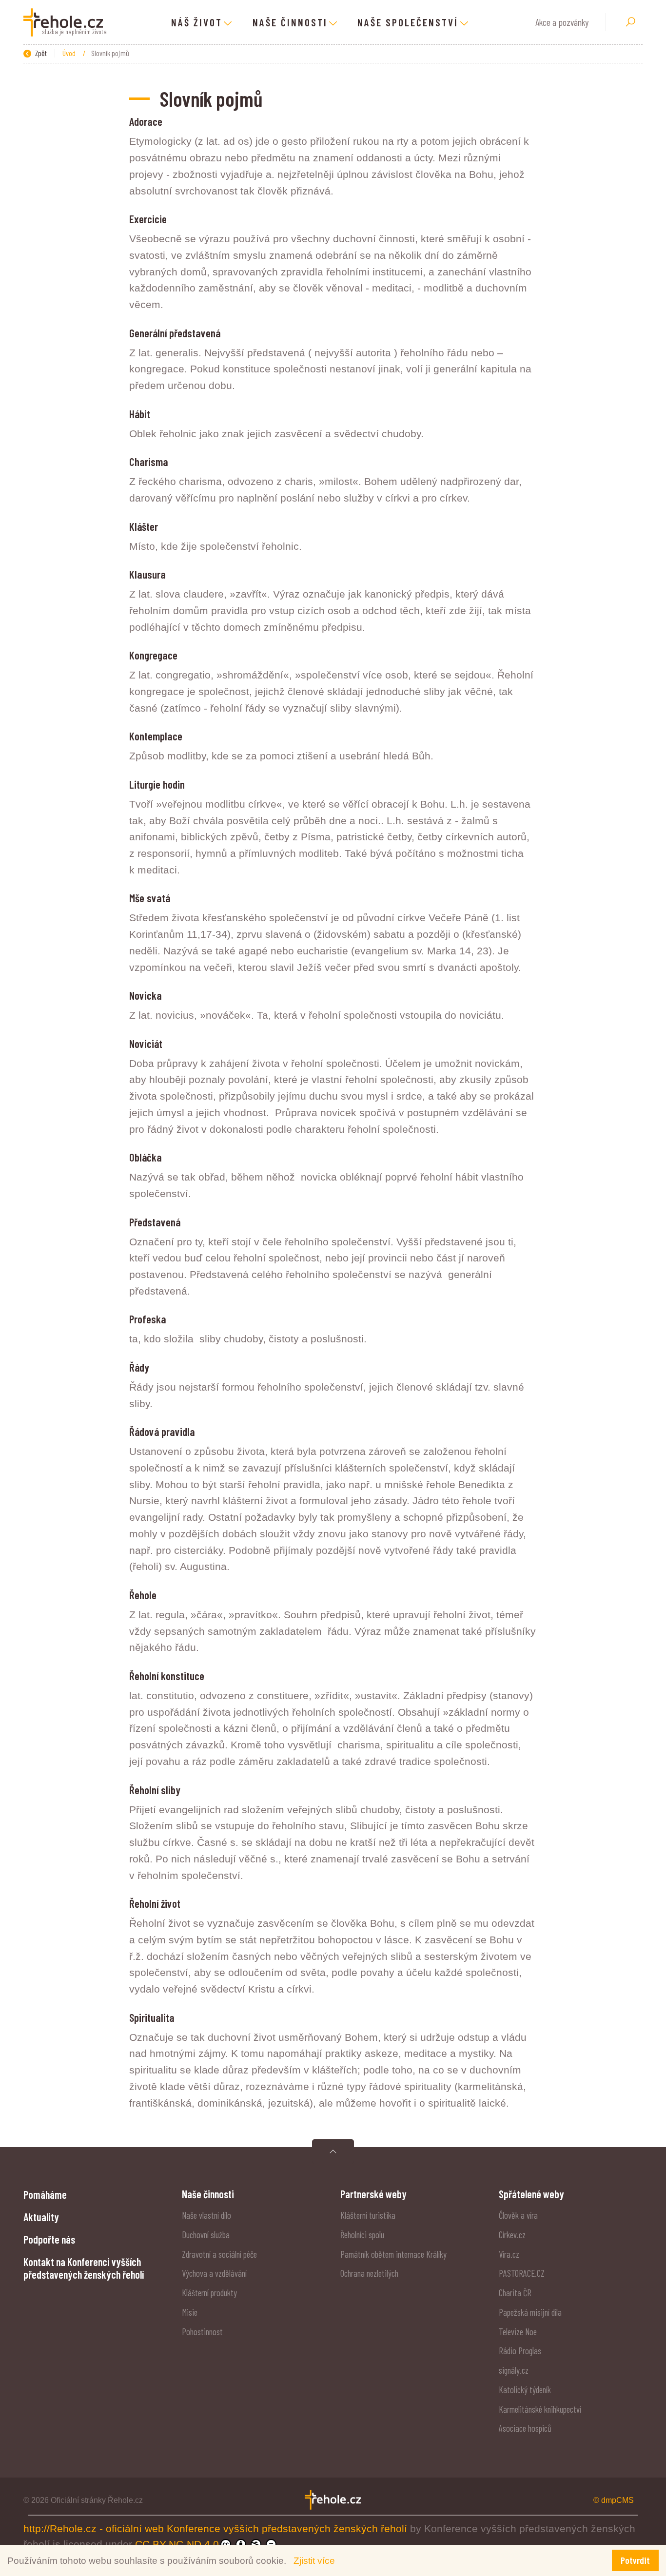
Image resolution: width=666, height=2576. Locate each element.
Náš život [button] (197, 22)
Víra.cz (509, 2254)
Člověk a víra (518, 2215)
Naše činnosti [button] (290, 22)
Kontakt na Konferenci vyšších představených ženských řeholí (84, 2268)
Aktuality (41, 2217)
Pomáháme (45, 2194)
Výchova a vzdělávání (214, 2273)
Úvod (70, 53)
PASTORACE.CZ (522, 2273)
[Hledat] (630, 22)
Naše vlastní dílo (206, 2215)
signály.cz (514, 2370)
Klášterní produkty (209, 2293)
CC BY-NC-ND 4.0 (177, 2544)
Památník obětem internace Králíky (393, 2254)
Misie (190, 2312)
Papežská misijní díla (530, 2312)
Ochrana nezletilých (369, 2273)
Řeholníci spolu (362, 2235)
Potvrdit (635, 2560)
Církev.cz (512, 2235)
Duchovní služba (206, 2235)
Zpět (40, 53)
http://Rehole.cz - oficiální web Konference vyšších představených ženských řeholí (217, 2528)
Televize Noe (518, 2332)
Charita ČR (515, 2293)
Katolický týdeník (525, 2390)
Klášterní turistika (368, 2215)
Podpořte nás (49, 2239)
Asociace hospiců (525, 2428)
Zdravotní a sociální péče (219, 2254)
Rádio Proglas (520, 2351)
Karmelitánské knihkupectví (540, 2409)
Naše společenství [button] (408, 22)
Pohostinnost (202, 2332)
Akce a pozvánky (562, 22)
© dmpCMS (614, 2500)
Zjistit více (314, 2560)
